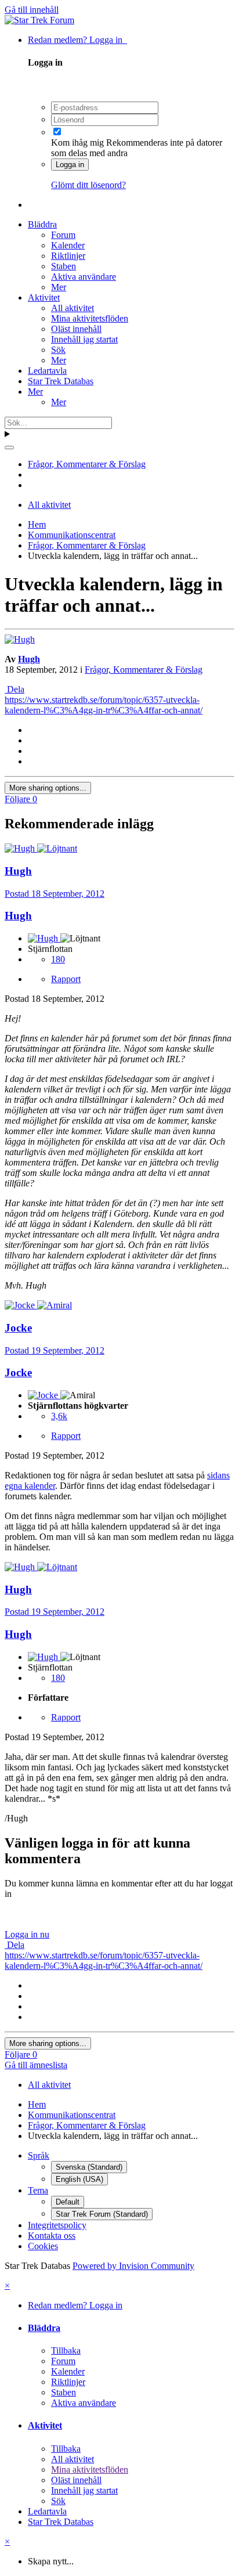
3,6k (59, 1416)
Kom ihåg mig (77, 142)
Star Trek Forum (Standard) (102, 2214)
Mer (59, 287)
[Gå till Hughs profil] (20, 639)
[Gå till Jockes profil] (21, 1305)
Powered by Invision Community (133, 2266)
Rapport (66, 979)
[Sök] (9, 448)
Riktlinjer (68, 256)
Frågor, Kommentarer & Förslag (144, 670)
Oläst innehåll (76, 329)
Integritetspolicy (57, 2225)
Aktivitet (44, 297)
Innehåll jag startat (84, 339)
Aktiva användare (84, 277)
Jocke (18, 1372)
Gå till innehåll (32, 10)
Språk (39, 2155)
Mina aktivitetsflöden (90, 318)
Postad (55, 894)
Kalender (68, 245)
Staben (64, 266)
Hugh (29, 659)
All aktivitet (73, 308)
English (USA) (79, 2179)
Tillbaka (66, 2350)
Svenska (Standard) (89, 2167)
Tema (38, 2190)
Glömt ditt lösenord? (88, 185)
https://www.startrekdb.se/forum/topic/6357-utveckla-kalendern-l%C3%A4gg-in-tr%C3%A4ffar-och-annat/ (104, 705)
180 (58, 959)
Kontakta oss (52, 2236)
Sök (58, 350)
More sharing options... (48, 788)
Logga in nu (27, 1934)
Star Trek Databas (61, 381)
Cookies (43, 2246)
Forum (63, 235)
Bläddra (42, 224)
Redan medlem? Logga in (77, 40)
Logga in (70, 165)
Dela (15, 689)
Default (68, 2202)
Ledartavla (47, 371)
